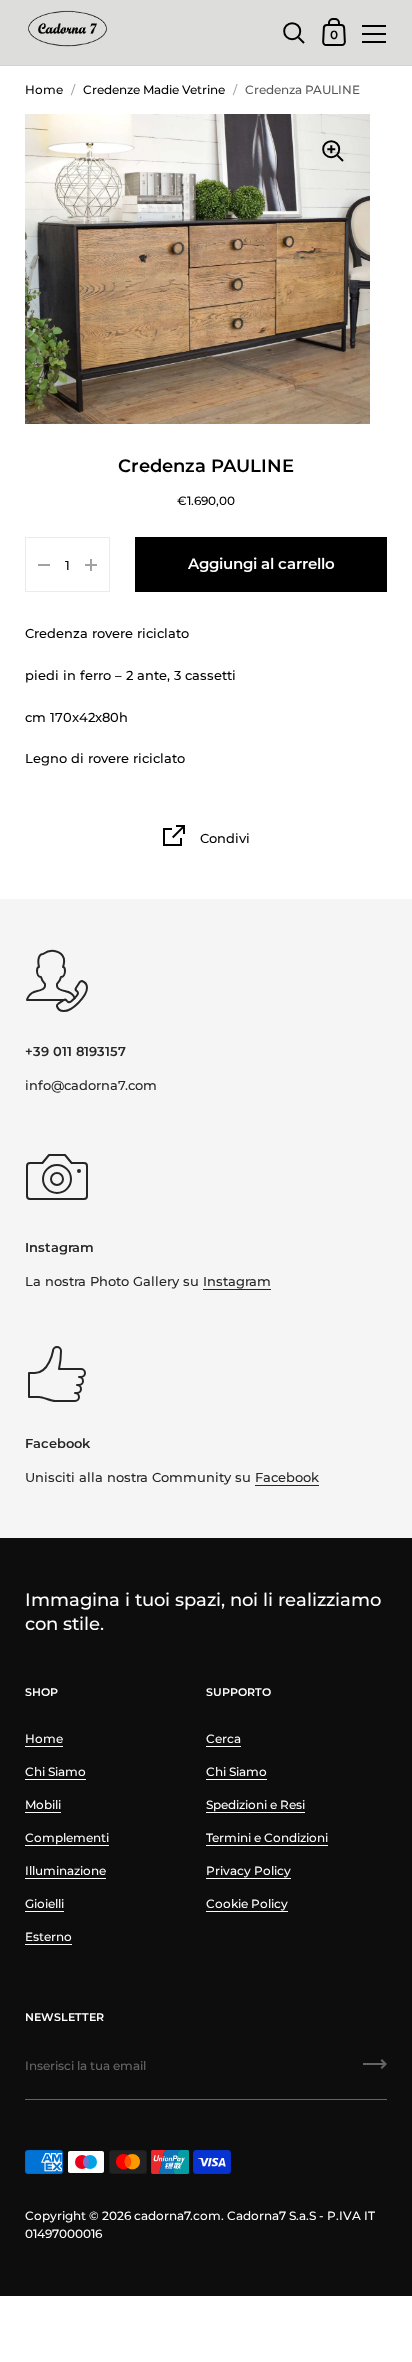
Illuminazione (65, 1870)
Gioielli (44, 1903)
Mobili (43, 1804)
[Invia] (375, 2071)
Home (44, 89)
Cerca (223, 1738)
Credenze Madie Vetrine (154, 89)
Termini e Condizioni (267, 1837)
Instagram (237, 1281)
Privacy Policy (248, 1870)
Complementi (67, 1837)
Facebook (287, 1477)
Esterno (48, 1936)
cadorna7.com (177, 2215)
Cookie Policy (247, 1903)
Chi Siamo (55, 1771)
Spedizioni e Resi (255, 1804)
